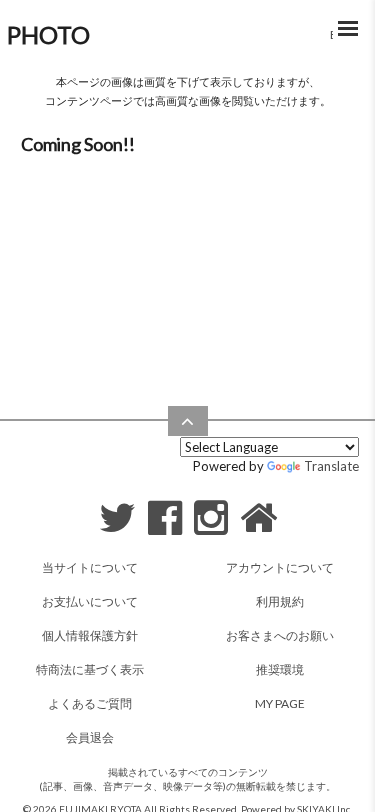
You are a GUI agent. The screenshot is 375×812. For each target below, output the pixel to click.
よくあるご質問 (90, 703)
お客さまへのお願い (280, 635)
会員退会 (90, 737)
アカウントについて (280, 567)
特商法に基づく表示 (90, 669)
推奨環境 (280, 669)
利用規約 (280, 601)
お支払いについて (90, 601)
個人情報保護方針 (90, 635)
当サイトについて (90, 567)
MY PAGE (280, 703)
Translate (331, 466)
